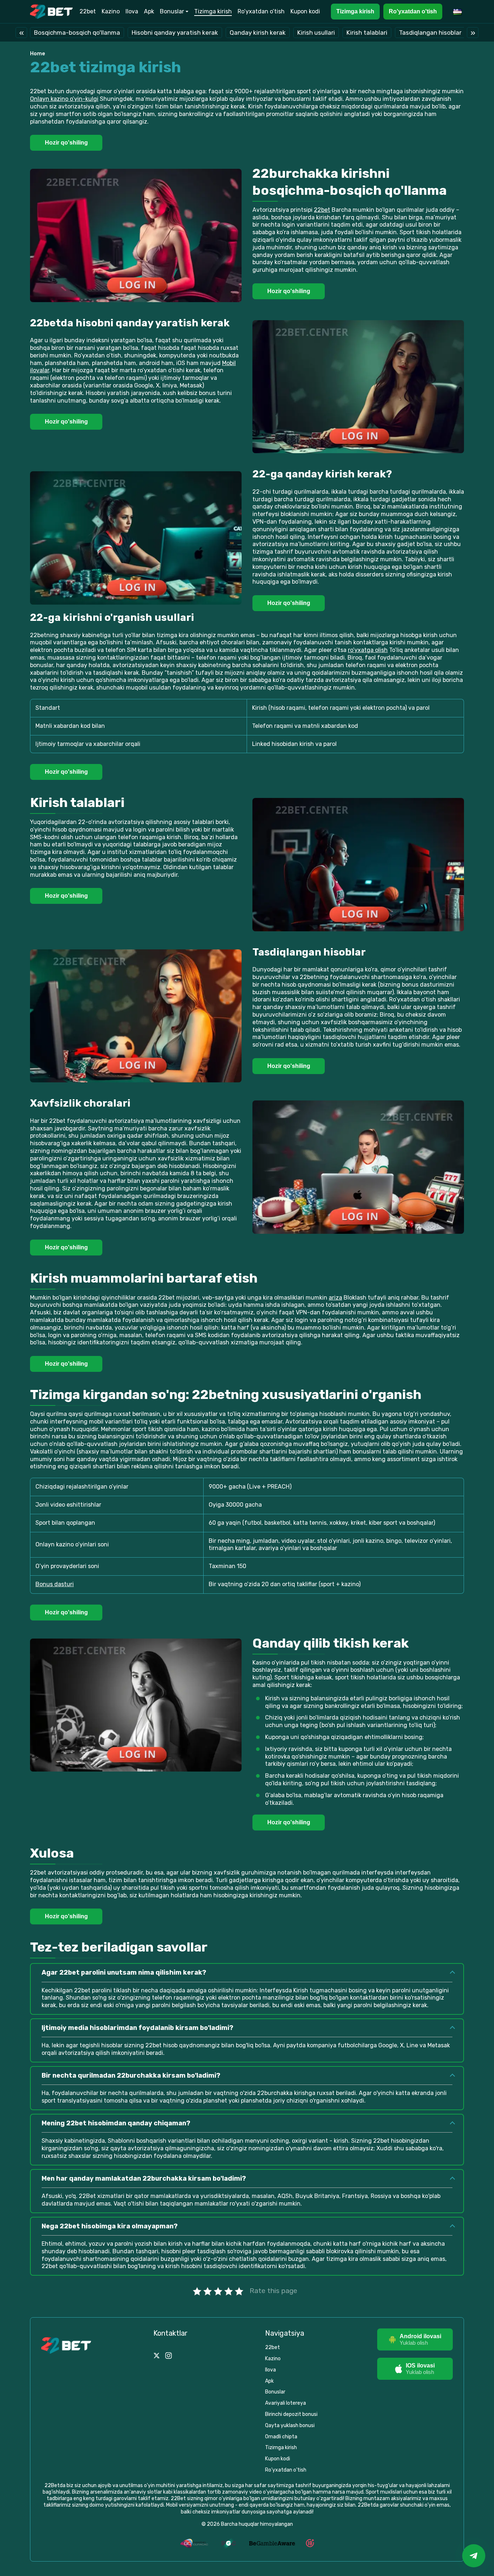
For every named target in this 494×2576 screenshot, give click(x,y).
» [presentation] (473, 32)
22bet (88, 11)
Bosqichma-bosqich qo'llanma (77, 33)
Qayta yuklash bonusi (290, 2425)
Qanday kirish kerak (258, 33)
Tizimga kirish (213, 11)
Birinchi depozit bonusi (291, 2414)
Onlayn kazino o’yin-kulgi (64, 99)
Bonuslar (172, 11)
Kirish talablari (367, 33)
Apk (149, 11)
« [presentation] (22, 32)
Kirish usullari (316, 33)
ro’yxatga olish (368, 650)
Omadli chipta (281, 2437)
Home (38, 54)
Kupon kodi (305, 11)
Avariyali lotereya (286, 2403)
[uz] (459, 11)
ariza (335, 1298)
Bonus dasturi (55, 1584)
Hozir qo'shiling (66, 143)
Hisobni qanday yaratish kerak (175, 33)
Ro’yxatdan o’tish (261, 11)
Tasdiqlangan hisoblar (430, 33)
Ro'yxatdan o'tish (413, 11)
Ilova (132, 11)
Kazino (111, 11)
